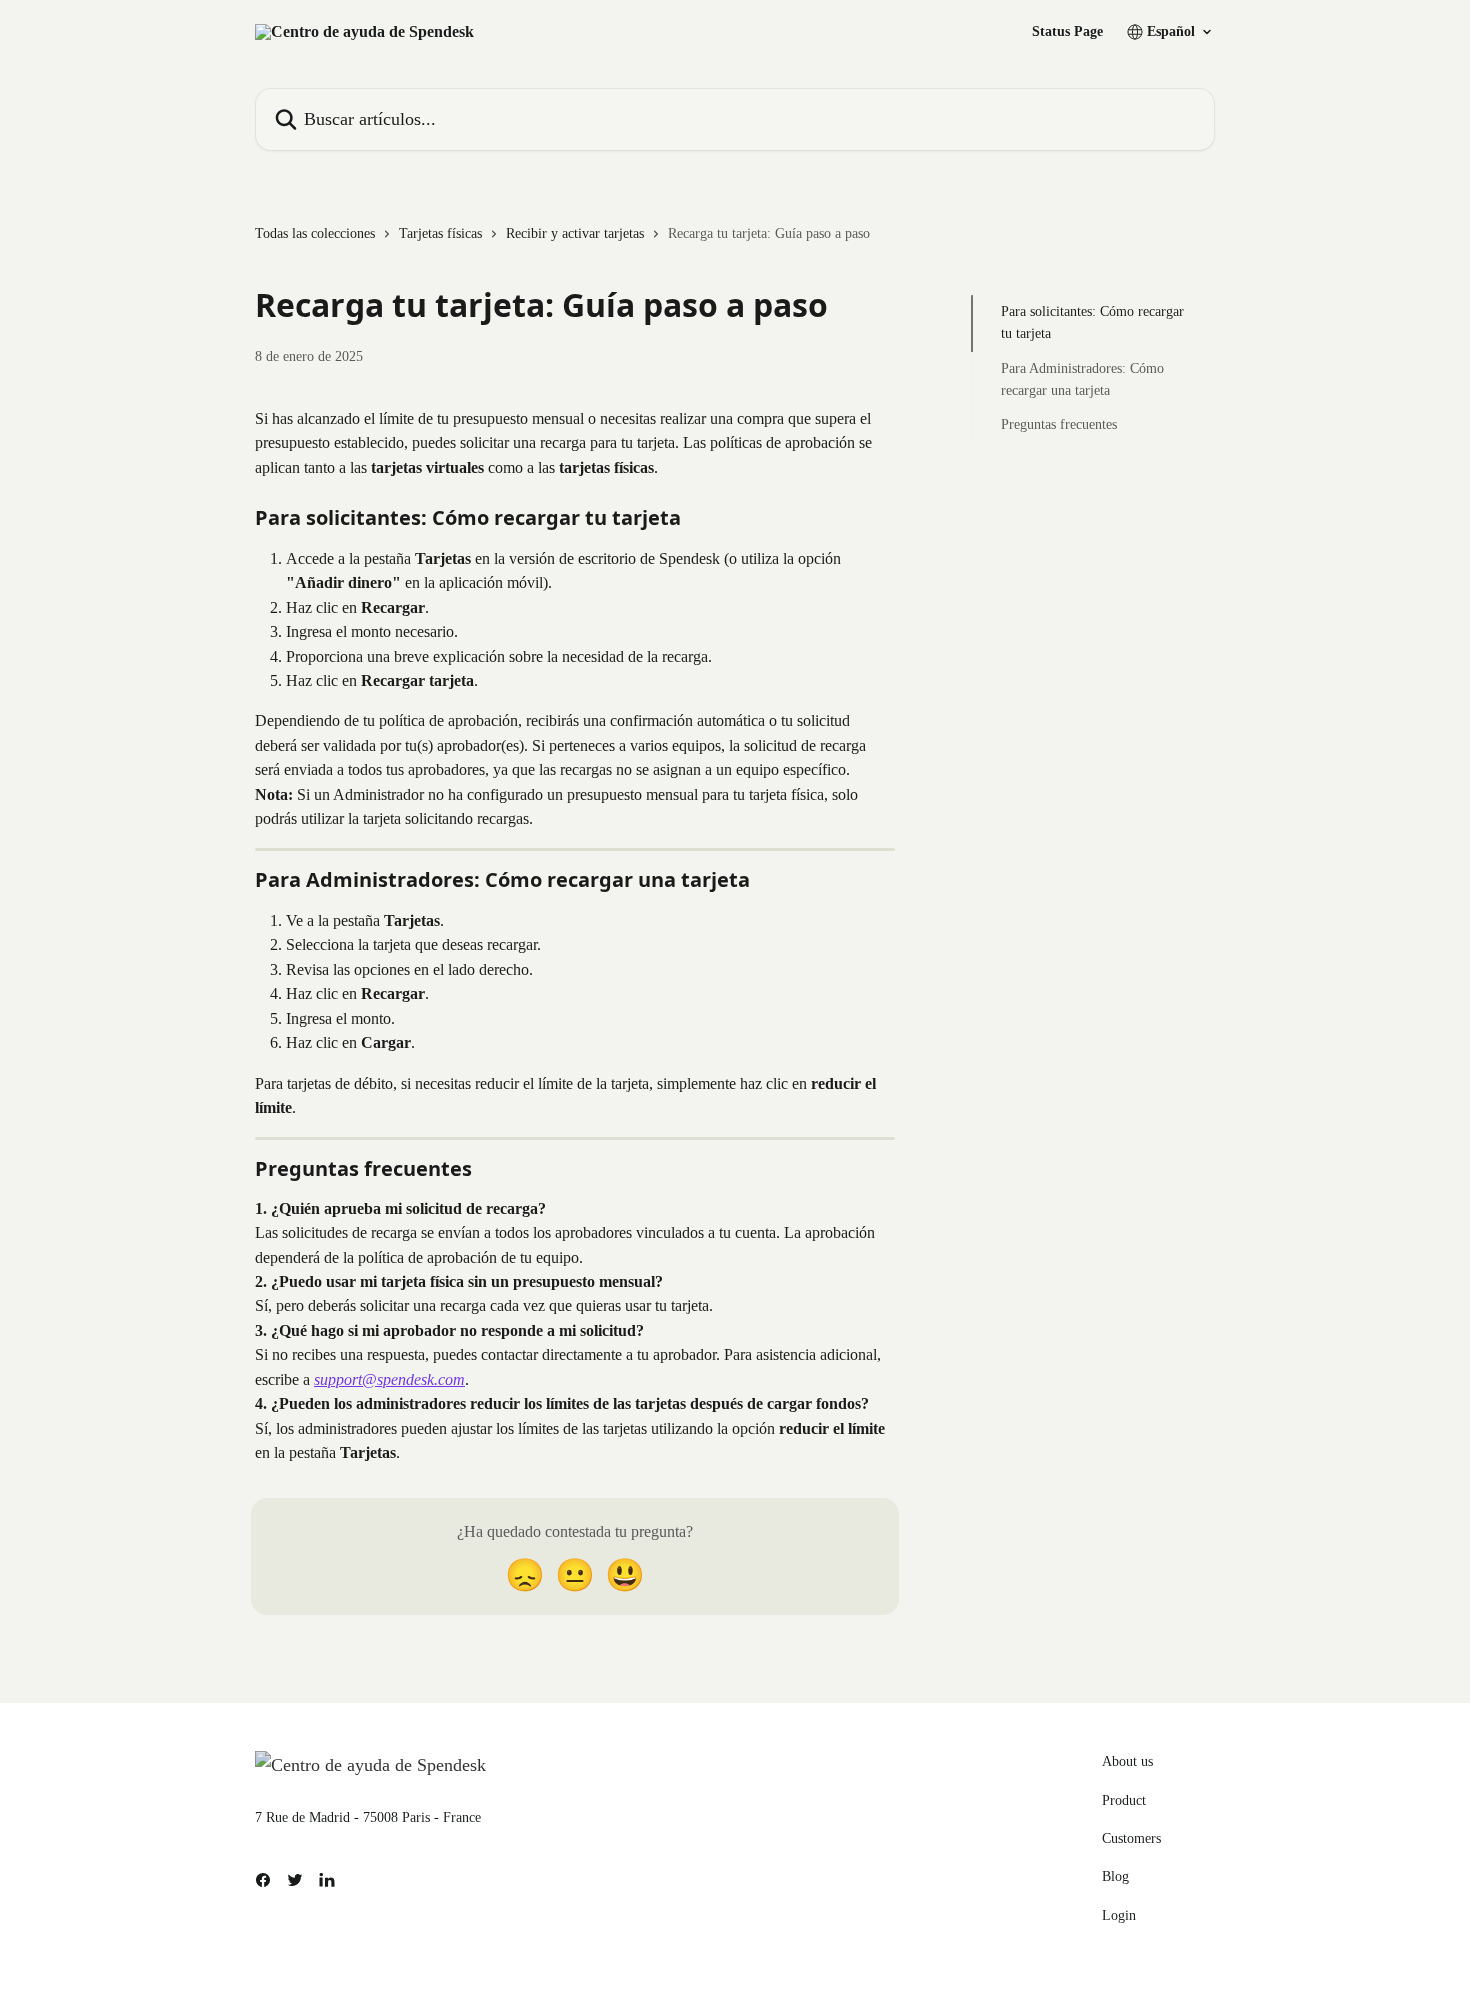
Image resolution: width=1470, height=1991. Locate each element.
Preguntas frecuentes (1059, 424)
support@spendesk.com (389, 1379)
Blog (1115, 1876)
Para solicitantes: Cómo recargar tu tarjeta (1092, 322)
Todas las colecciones (315, 233)
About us (1127, 1761)
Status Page (1067, 32)
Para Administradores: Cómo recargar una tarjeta (1082, 379)
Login (1119, 1915)
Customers (1131, 1838)
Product (1124, 1800)
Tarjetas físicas (440, 233)
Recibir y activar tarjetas (575, 233)
